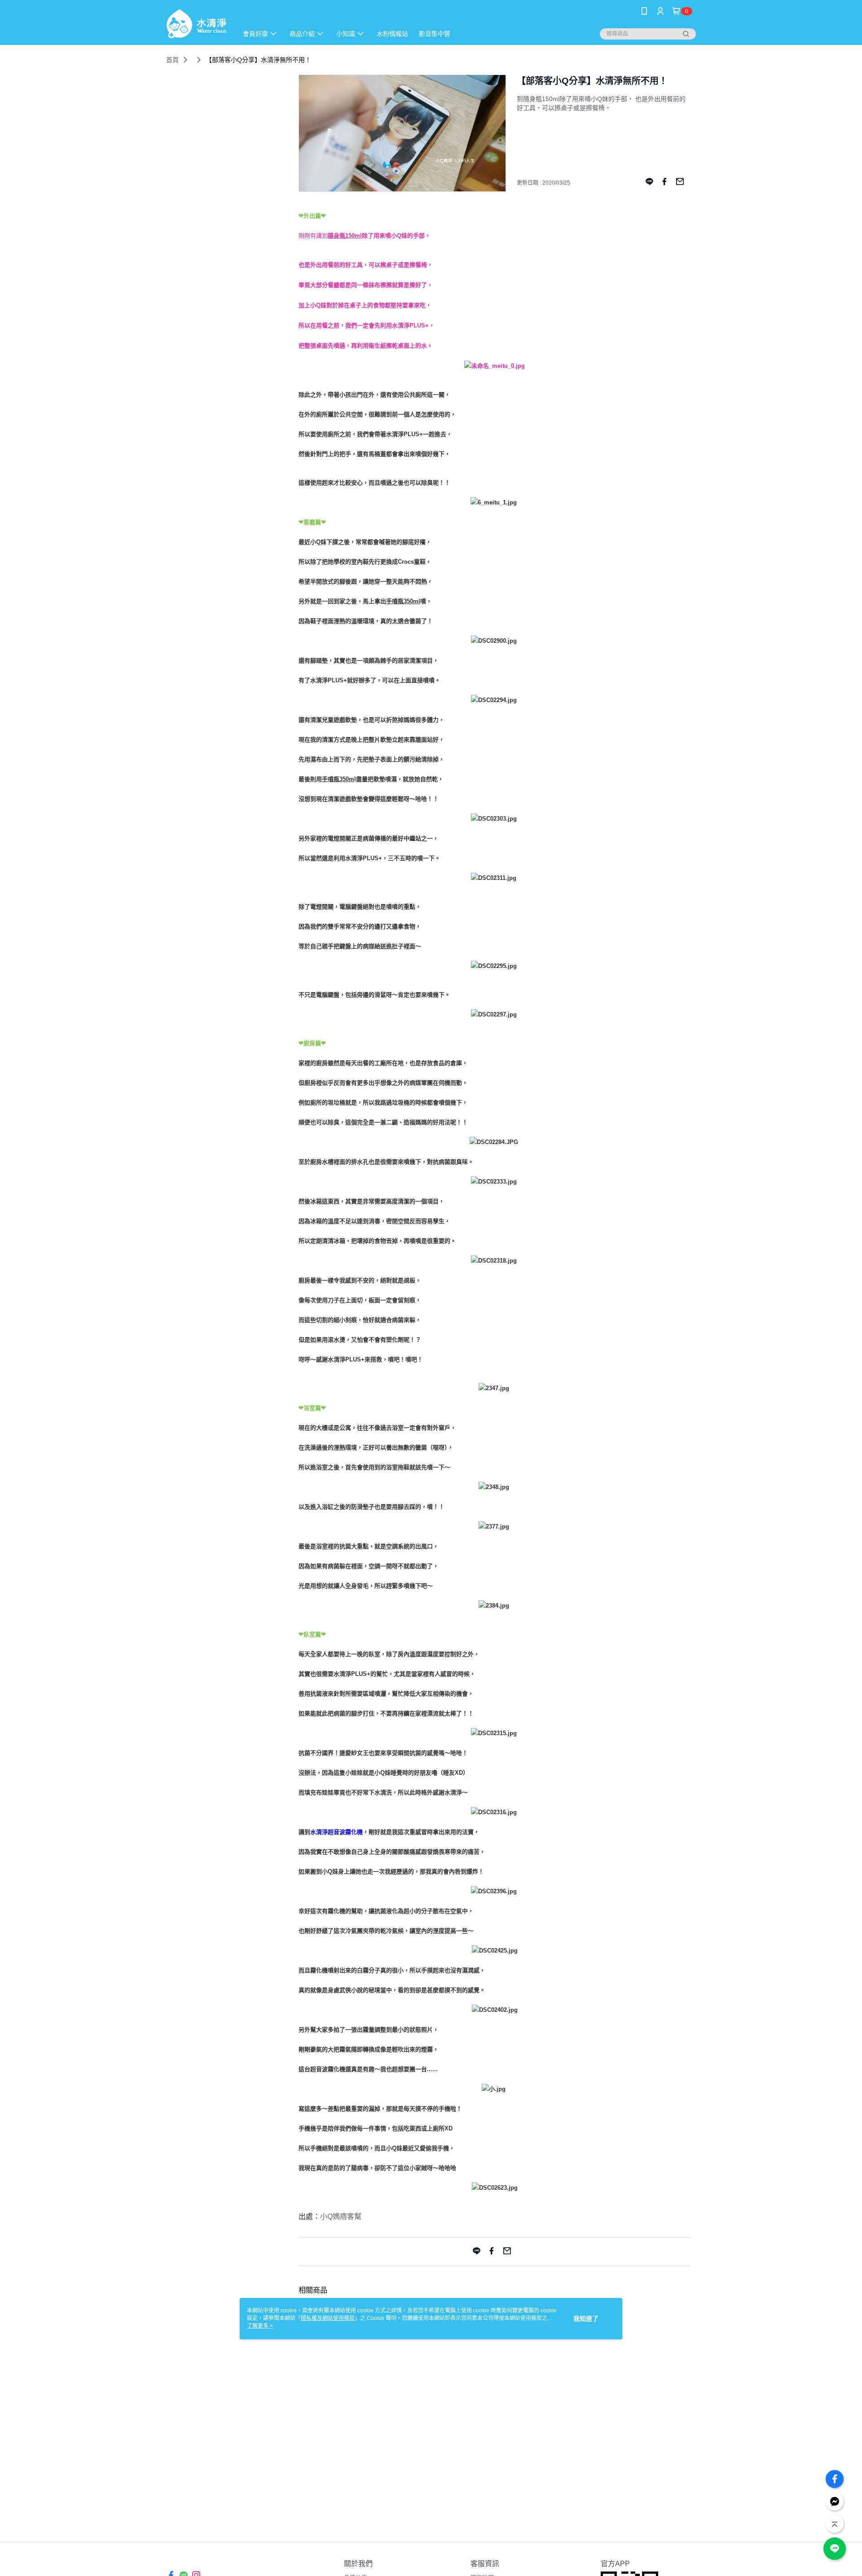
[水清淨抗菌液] (196, 24)
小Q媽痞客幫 (341, 2216)
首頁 (172, 60)
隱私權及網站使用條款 (328, 2318)
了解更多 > (260, 2326)
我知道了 (586, 2319)
